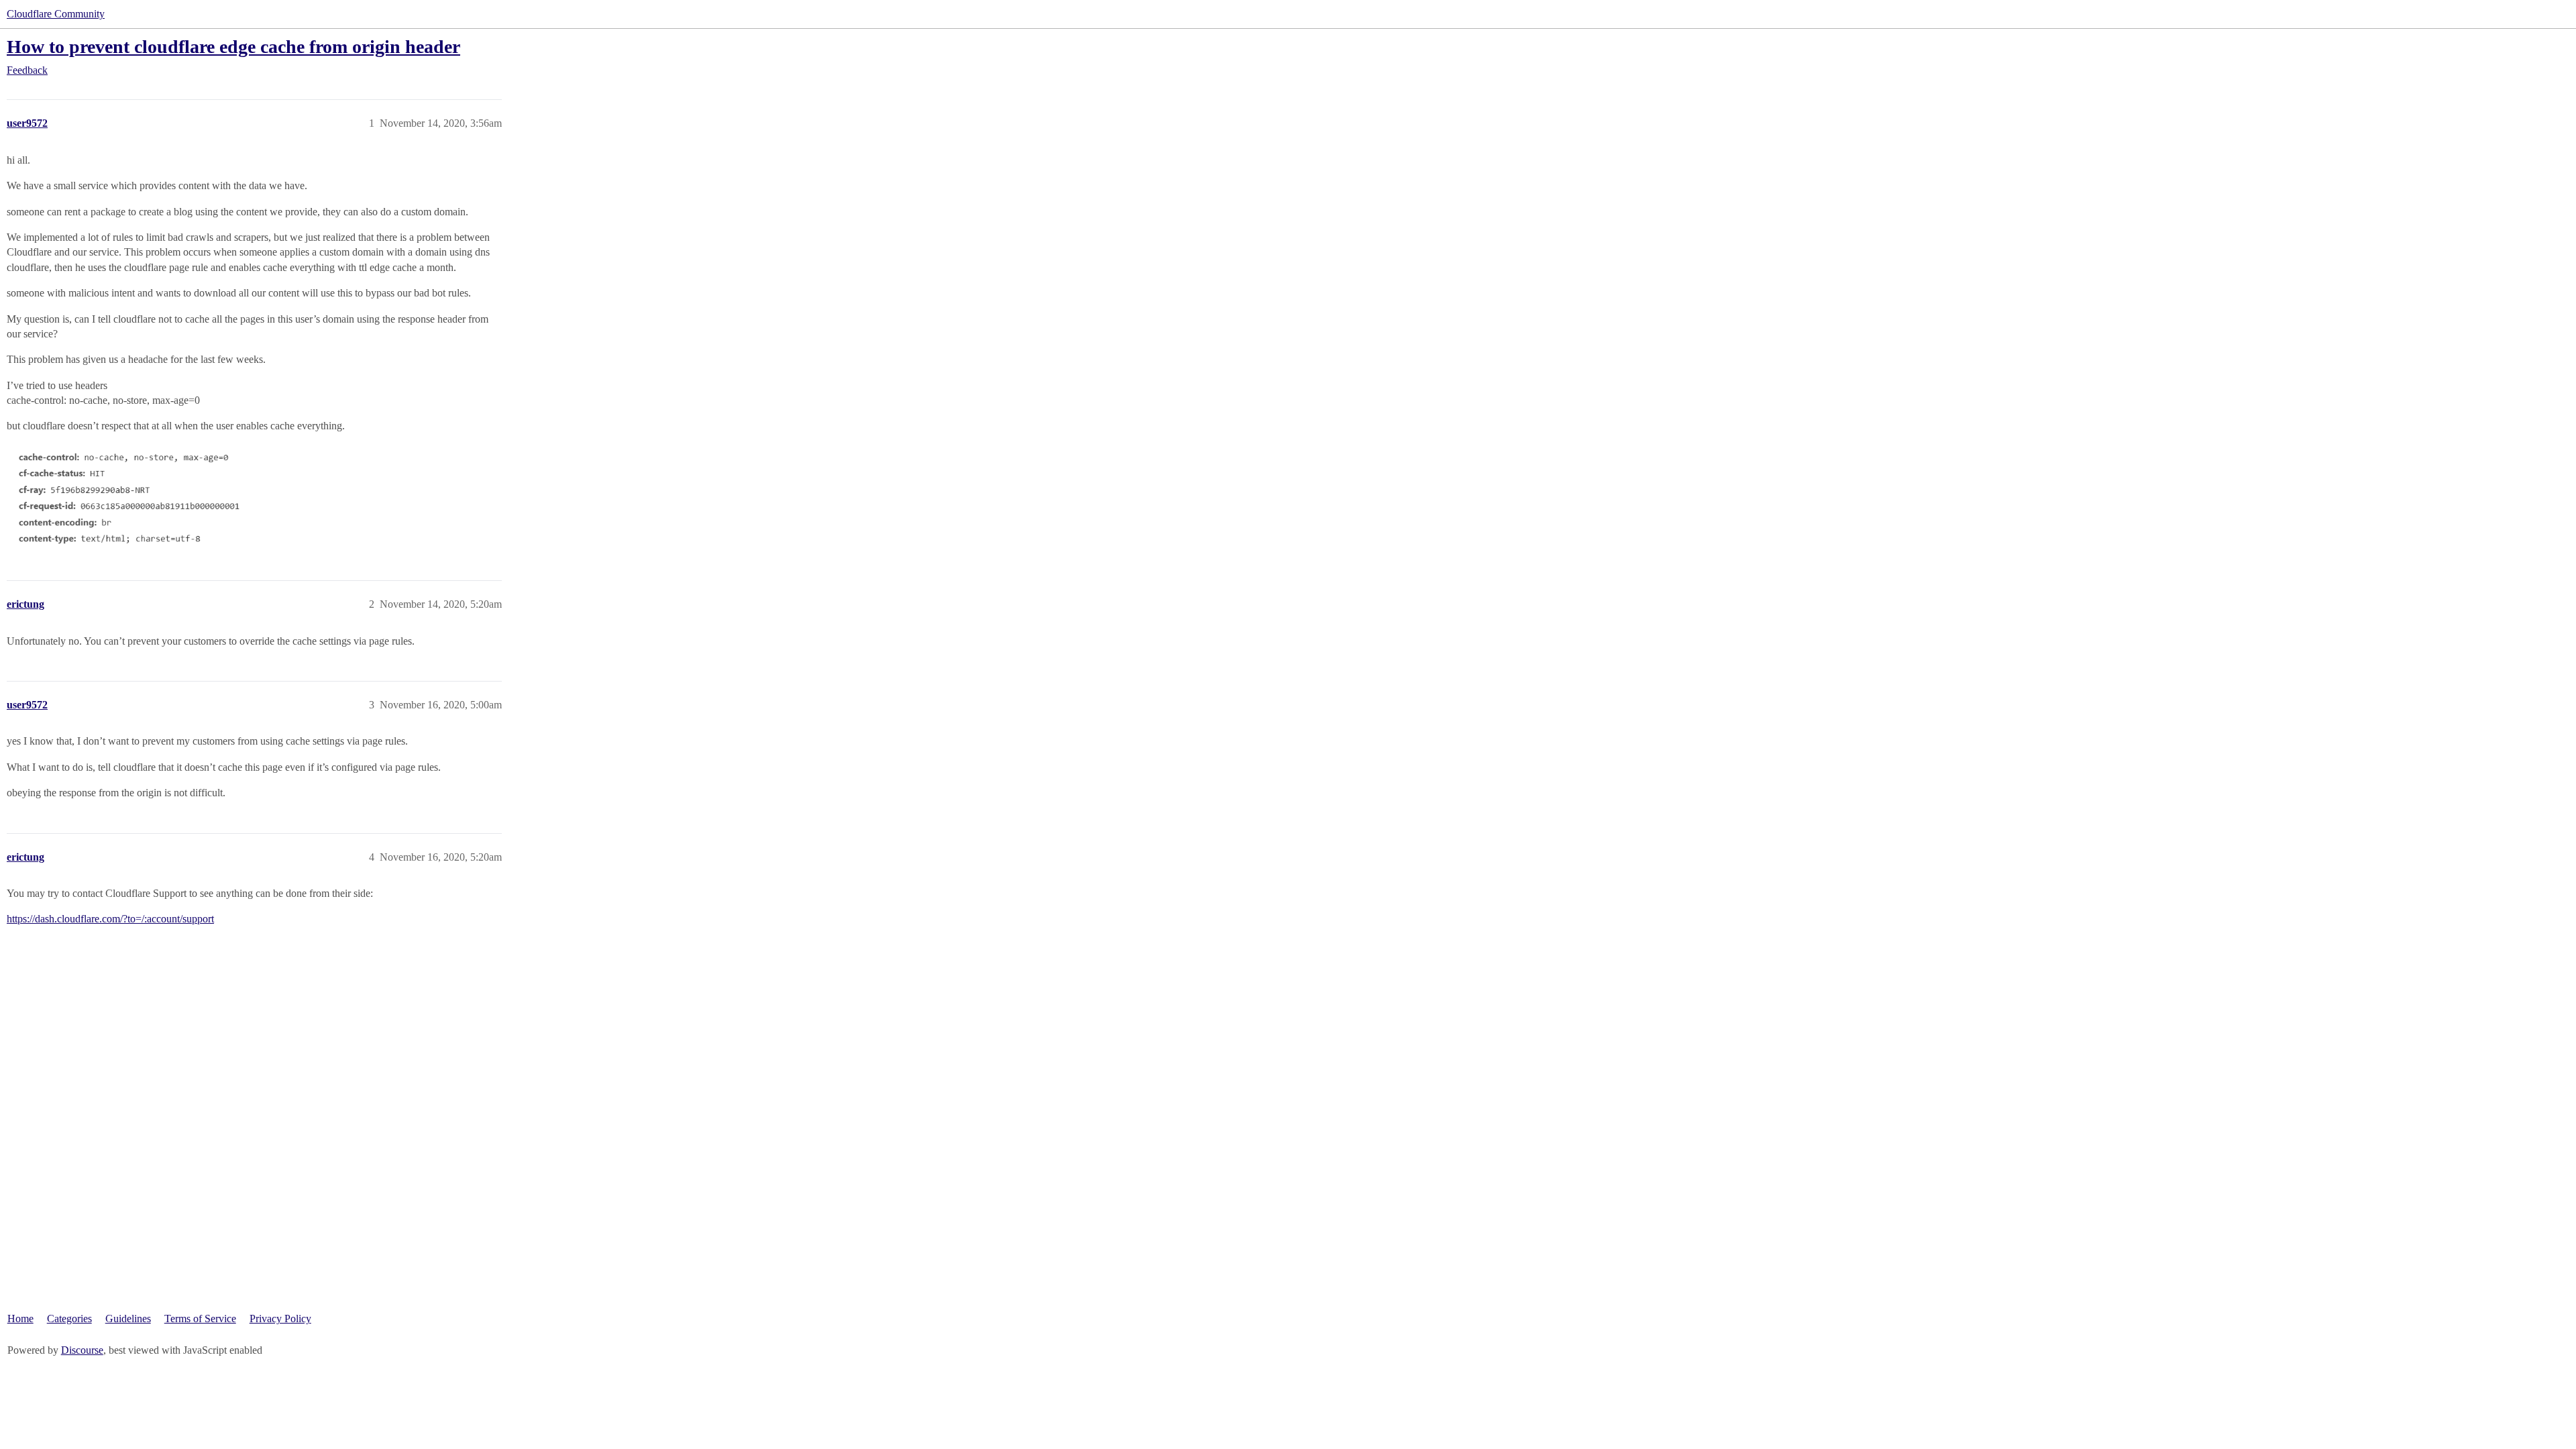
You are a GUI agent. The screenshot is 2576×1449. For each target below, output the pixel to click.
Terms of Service (200, 1319)
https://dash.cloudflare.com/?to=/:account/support (110, 919)
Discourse (82, 1350)
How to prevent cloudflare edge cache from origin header (233, 47)
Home (20, 1319)
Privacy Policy (280, 1319)
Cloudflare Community (56, 14)
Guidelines (128, 1319)
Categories (69, 1319)
